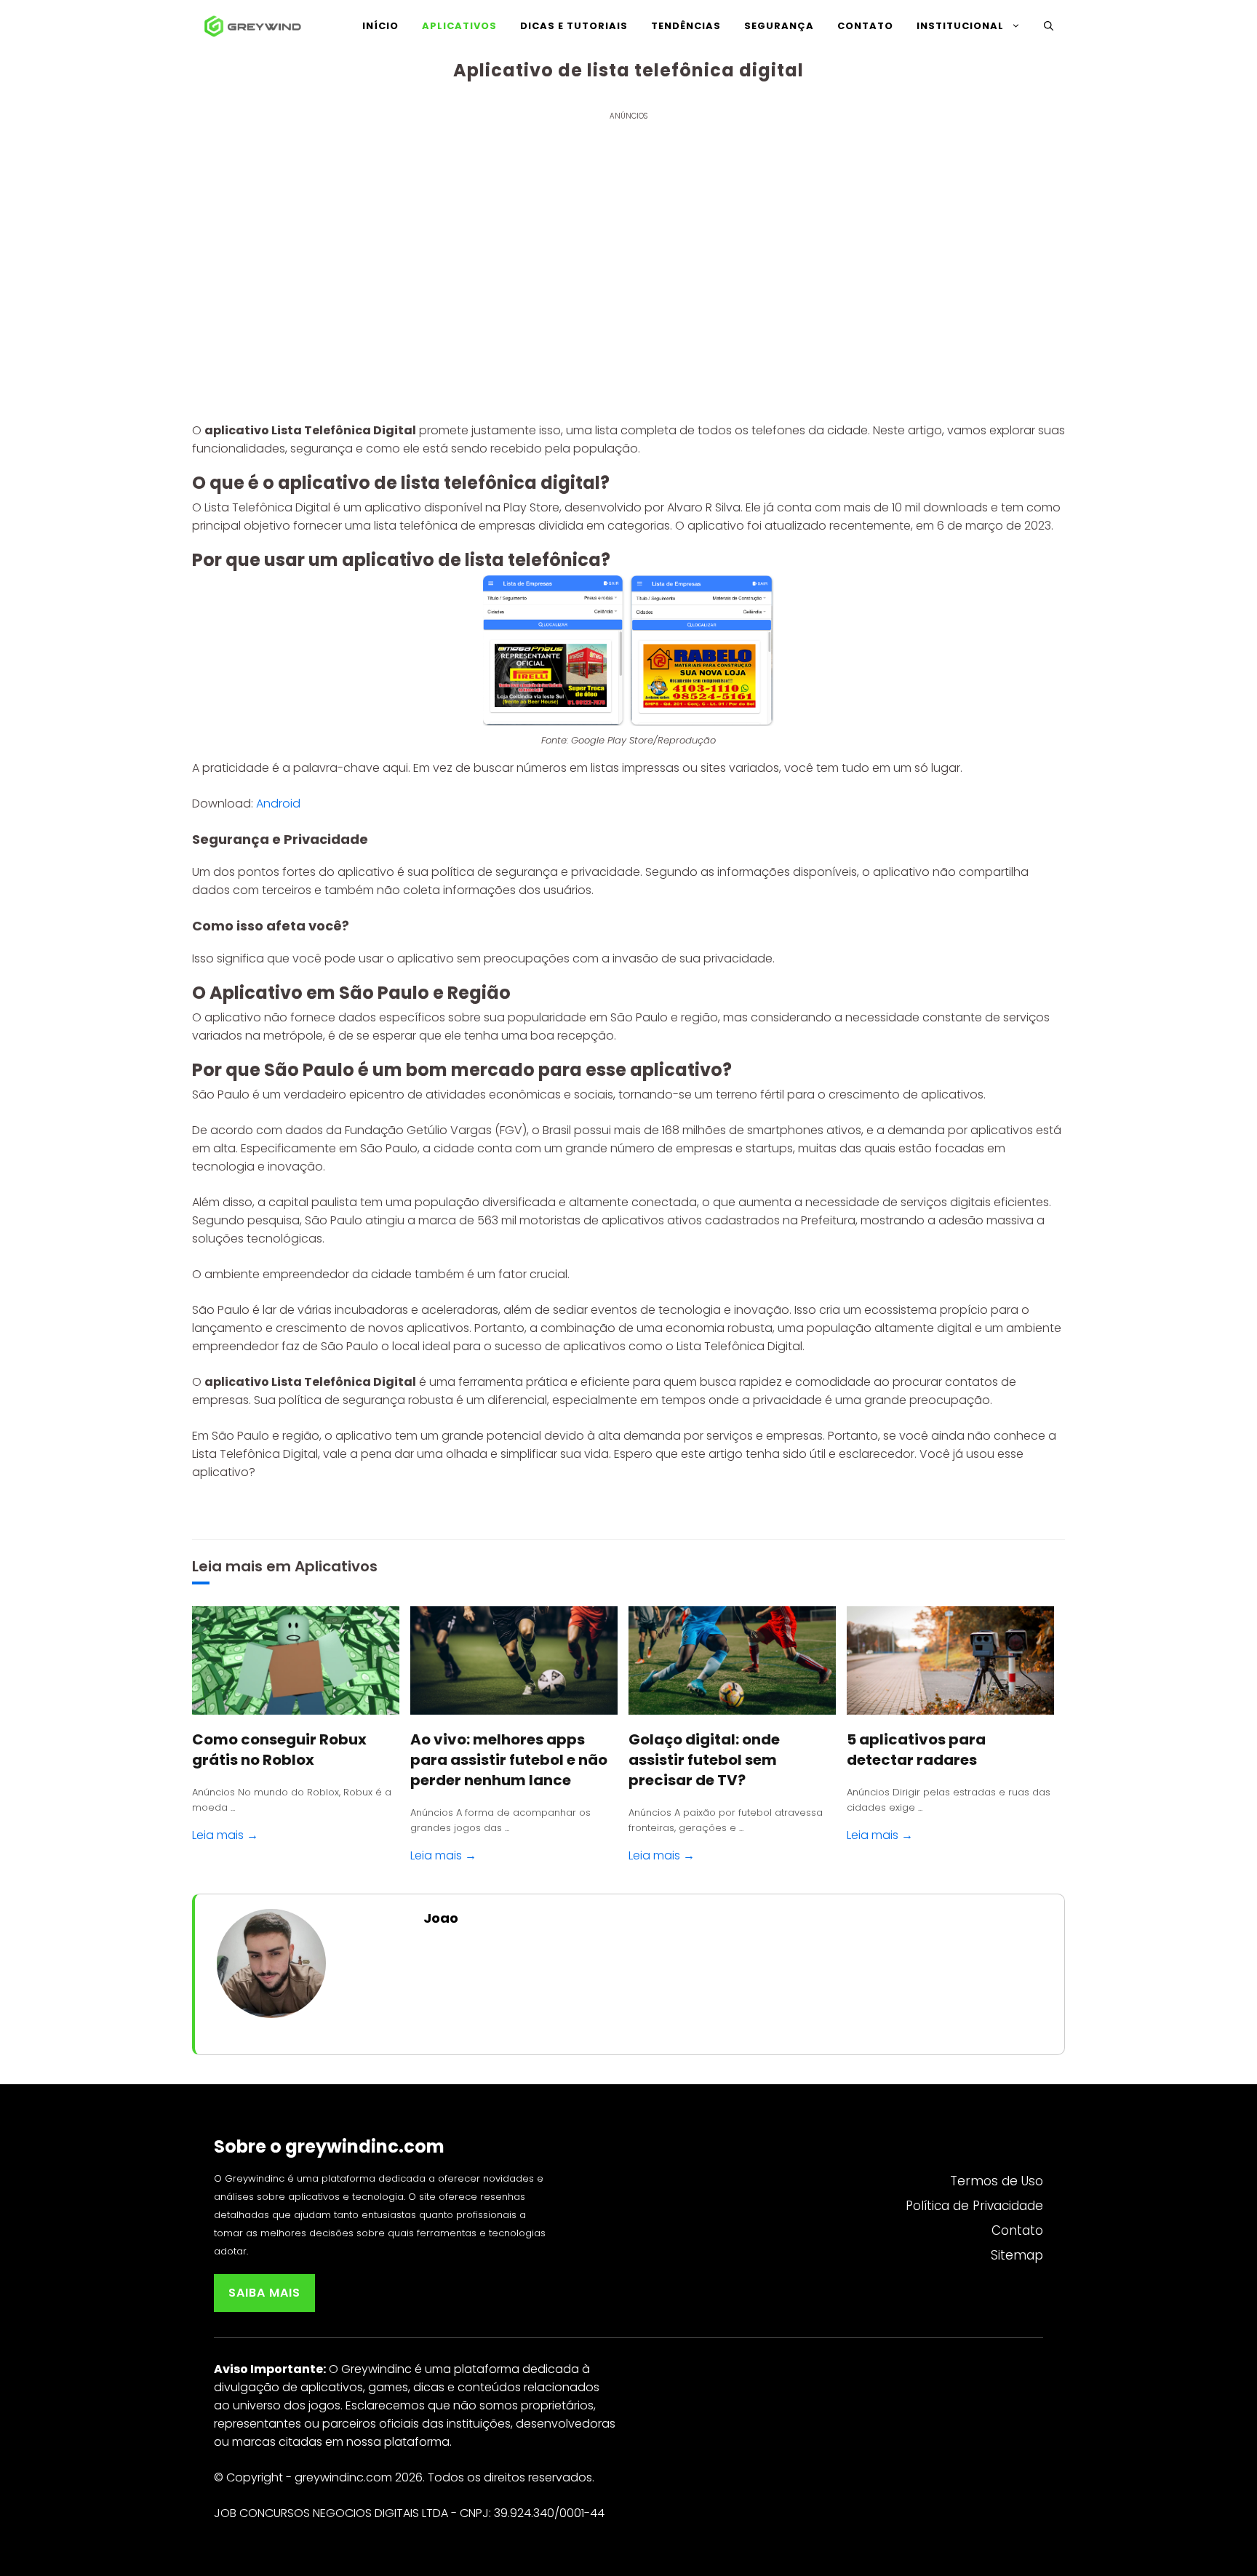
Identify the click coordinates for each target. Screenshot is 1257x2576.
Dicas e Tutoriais (574, 26)
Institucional (960, 26)
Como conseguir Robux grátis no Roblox (279, 1750)
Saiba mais (264, 2293)
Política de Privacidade (974, 2206)
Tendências (686, 26)
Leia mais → (225, 1835)
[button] (1049, 26)
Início (380, 26)
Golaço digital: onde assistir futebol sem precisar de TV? (704, 1760)
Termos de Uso (997, 2181)
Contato (865, 26)
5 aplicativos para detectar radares (916, 1750)
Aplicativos (459, 26)
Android (278, 803)
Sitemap (1017, 2255)
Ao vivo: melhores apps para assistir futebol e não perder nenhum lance (509, 1760)
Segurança (779, 26)
